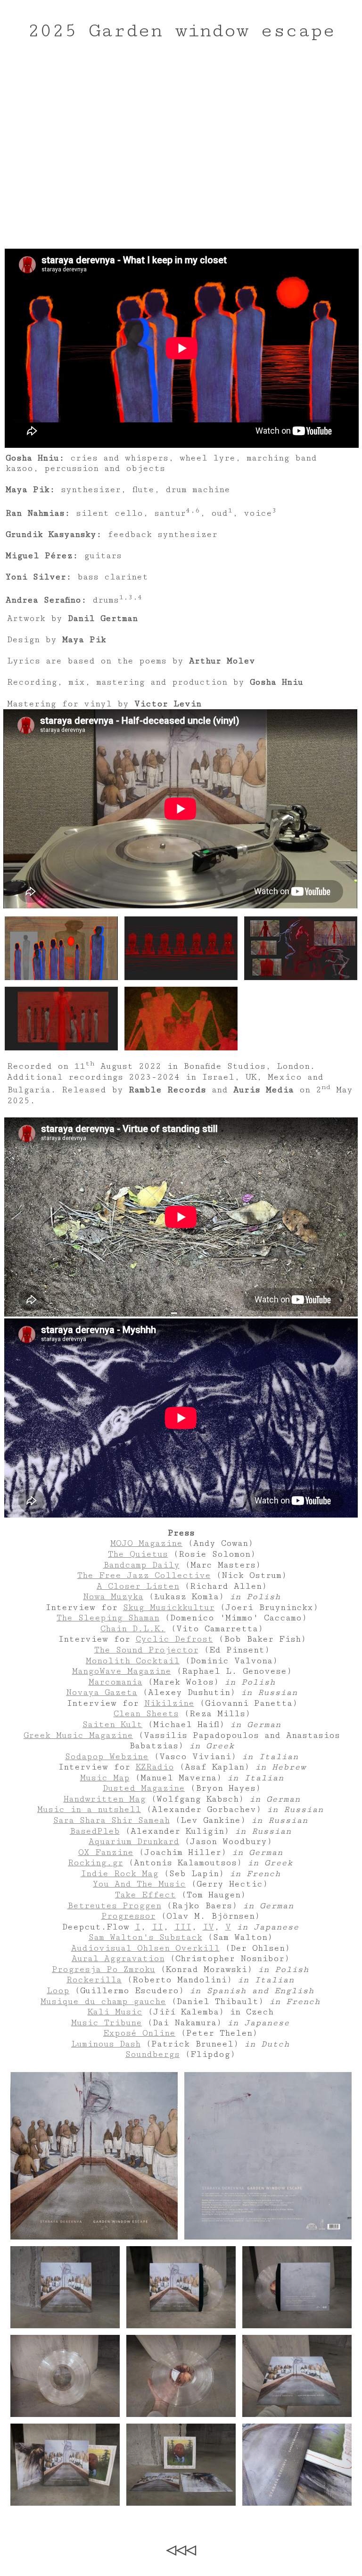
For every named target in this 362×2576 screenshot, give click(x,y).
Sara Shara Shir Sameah (111, 1820)
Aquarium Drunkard (134, 1842)
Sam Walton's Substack (145, 1937)
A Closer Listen (138, 1586)
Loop (58, 1991)
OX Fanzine (106, 1852)
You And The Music (139, 1884)
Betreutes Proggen (114, 1906)
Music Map (105, 1778)
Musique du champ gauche (103, 2001)
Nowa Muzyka (113, 1597)
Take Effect (145, 1895)
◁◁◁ (181, 2550)
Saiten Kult (112, 1724)
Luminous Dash (106, 2044)
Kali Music (115, 2012)
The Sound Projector (146, 1650)
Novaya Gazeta (102, 1692)
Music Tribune (107, 2023)
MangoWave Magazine (122, 1671)
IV (208, 1927)
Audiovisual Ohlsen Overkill (145, 1948)
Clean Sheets (146, 1714)
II (157, 1927)
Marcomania (115, 1682)
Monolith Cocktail (133, 1661)
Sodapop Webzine (107, 1757)
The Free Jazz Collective (144, 1575)
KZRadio (155, 1767)
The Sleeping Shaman (108, 1618)
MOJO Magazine (146, 1543)
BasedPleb (95, 1831)
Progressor (128, 1916)
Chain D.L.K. (133, 1629)
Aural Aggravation (118, 1959)
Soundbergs (152, 2054)
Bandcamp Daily (141, 1565)
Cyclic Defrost (174, 1639)
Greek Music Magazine (78, 1735)
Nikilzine (169, 1703)
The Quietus (138, 1554)
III (183, 1927)
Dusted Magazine (144, 1788)
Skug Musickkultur (169, 1607)
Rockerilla (94, 1980)
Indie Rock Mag (119, 1874)
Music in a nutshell (89, 1809)
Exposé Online (139, 2033)
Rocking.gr (95, 1863)
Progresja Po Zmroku (103, 1969)
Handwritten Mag (105, 1799)
